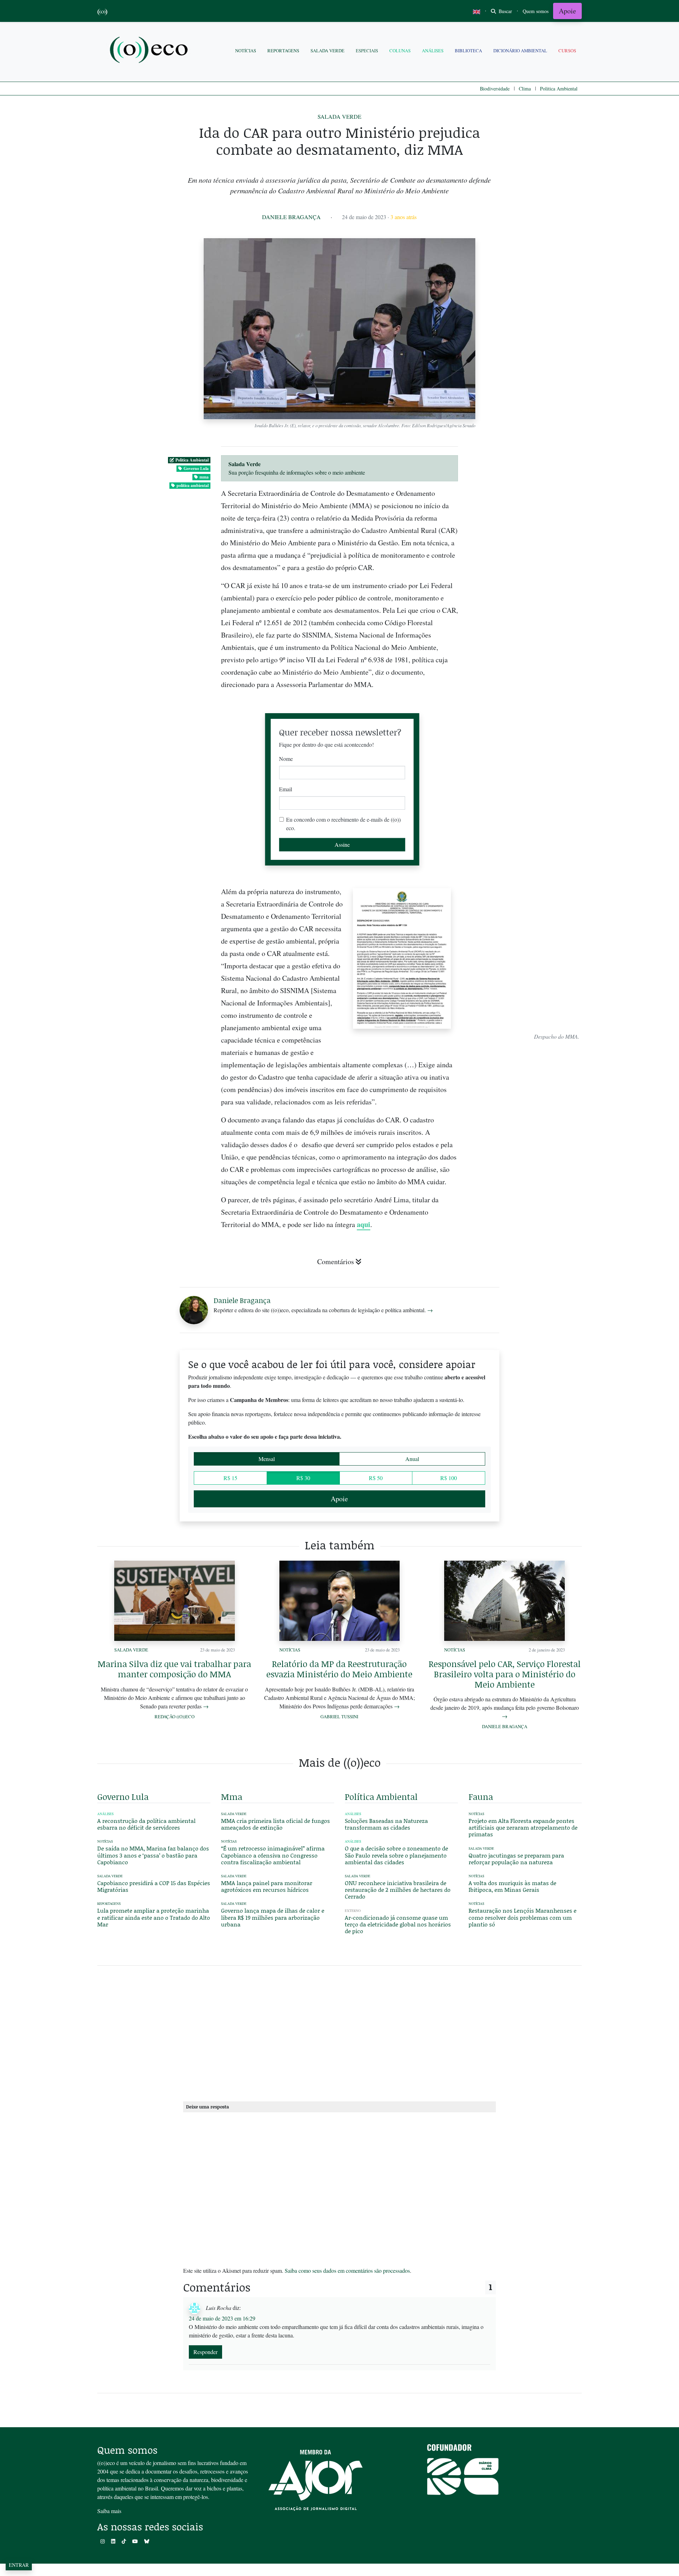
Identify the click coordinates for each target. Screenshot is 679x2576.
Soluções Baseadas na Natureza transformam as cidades (386, 1824)
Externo (353, 1911)
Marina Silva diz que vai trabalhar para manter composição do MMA (174, 1669)
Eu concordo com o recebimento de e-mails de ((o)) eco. (343, 824)
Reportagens (283, 51)
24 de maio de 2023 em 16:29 (222, 2318)
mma (204, 477)
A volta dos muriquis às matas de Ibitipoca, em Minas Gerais (512, 1886)
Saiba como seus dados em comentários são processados (347, 2270)
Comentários (336, 1261)
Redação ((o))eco (175, 1717)
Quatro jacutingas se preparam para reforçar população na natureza (516, 1859)
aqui (364, 1224)
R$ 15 (230, 1478)
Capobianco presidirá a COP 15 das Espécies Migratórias (154, 1886)
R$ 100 (449, 1478)
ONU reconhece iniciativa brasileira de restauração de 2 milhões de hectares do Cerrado (398, 1890)
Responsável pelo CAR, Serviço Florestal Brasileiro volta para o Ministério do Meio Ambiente (505, 1674)
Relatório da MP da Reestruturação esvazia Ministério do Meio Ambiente (339, 1669)
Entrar (19, 2565)
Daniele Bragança (291, 217)
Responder (205, 2352)
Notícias (246, 51)
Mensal (267, 1459)
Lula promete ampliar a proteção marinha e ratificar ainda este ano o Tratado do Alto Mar (154, 1917)
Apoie (567, 11)
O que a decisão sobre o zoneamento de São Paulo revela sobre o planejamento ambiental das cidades (396, 1855)
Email (286, 789)
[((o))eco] (150, 51)
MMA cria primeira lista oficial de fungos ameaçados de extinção (275, 1824)
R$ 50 (376, 1478)
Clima (525, 89)
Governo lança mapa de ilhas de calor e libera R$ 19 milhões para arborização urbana (273, 1917)
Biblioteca (468, 51)
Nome (286, 759)
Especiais (367, 51)
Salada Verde (327, 51)
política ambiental (193, 485)
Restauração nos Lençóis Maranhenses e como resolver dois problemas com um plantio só (523, 1917)
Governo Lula (196, 468)
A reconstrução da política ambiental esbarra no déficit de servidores (146, 1824)
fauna (481, 1797)
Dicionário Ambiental (520, 51)
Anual (412, 1459)
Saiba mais (109, 2511)
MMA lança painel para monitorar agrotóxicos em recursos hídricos (267, 1886)
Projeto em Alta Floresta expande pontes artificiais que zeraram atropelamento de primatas (523, 1827)
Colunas (400, 51)
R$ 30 (303, 1478)
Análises (433, 51)
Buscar (505, 11)
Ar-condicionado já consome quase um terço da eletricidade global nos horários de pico (398, 1924)
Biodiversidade (495, 89)
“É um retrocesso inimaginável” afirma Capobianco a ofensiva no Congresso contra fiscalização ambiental (273, 1855)
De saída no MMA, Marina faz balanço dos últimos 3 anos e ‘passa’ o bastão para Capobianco (153, 1855)
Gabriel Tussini (339, 1717)
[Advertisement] (525, 1160)
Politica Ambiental (559, 89)
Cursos (567, 51)
